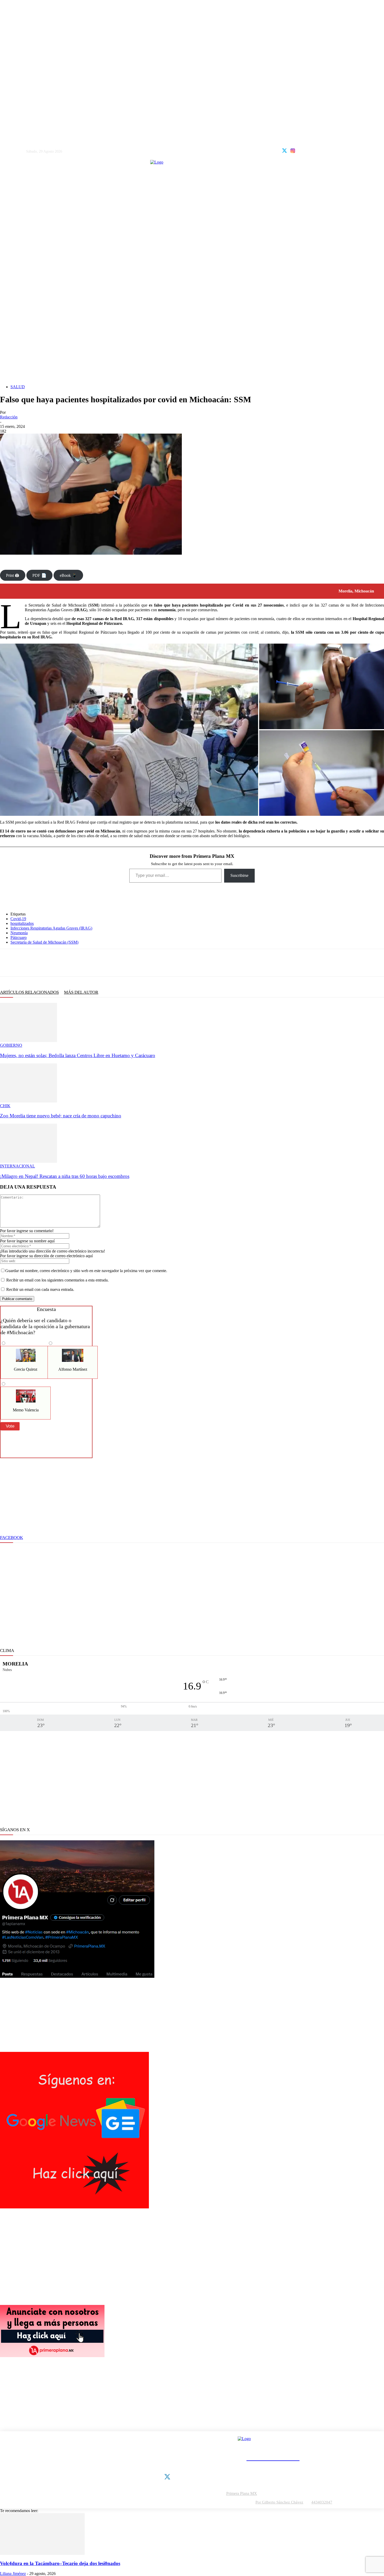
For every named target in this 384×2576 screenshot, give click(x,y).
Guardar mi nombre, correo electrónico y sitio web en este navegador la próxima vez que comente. (86, 1271)
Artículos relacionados (29, 992)
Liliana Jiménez (13, 2574)
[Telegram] (60, 963)
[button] (129, 730)
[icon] (284, 150)
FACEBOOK (11, 1538)
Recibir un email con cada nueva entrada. (40, 1289)
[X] (25, 963)
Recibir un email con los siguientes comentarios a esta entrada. (57, 1280)
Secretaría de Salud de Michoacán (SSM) (44, 942)
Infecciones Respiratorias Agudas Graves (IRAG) (51, 928)
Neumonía (19, 933)
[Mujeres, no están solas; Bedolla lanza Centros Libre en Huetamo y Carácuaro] (28, 1041)
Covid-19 (18, 919)
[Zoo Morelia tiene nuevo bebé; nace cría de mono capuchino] (28, 1101)
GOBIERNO (11, 1045)
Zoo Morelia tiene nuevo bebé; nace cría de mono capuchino (61, 1116)
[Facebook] (8, 963)
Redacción (9, 417)
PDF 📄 (39, 575)
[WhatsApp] (42, 963)
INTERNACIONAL (18, 1166)
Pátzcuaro (19, 937)
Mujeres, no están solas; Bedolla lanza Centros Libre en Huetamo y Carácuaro (78, 1055)
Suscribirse (239, 875)
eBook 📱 (68, 575)
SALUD (18, 387)
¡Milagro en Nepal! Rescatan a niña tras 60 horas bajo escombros (65, 1176)
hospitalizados (22, 923)
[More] (98, 963)
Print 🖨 (13, 575)
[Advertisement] (192, 344)
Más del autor (81, 992)
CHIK (5, 1106)
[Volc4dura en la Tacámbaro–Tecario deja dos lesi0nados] (42, 2553)
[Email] (77, 963)
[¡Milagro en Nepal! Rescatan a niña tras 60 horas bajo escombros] (28, 1161)
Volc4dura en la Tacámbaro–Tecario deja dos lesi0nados (60, 2563)
